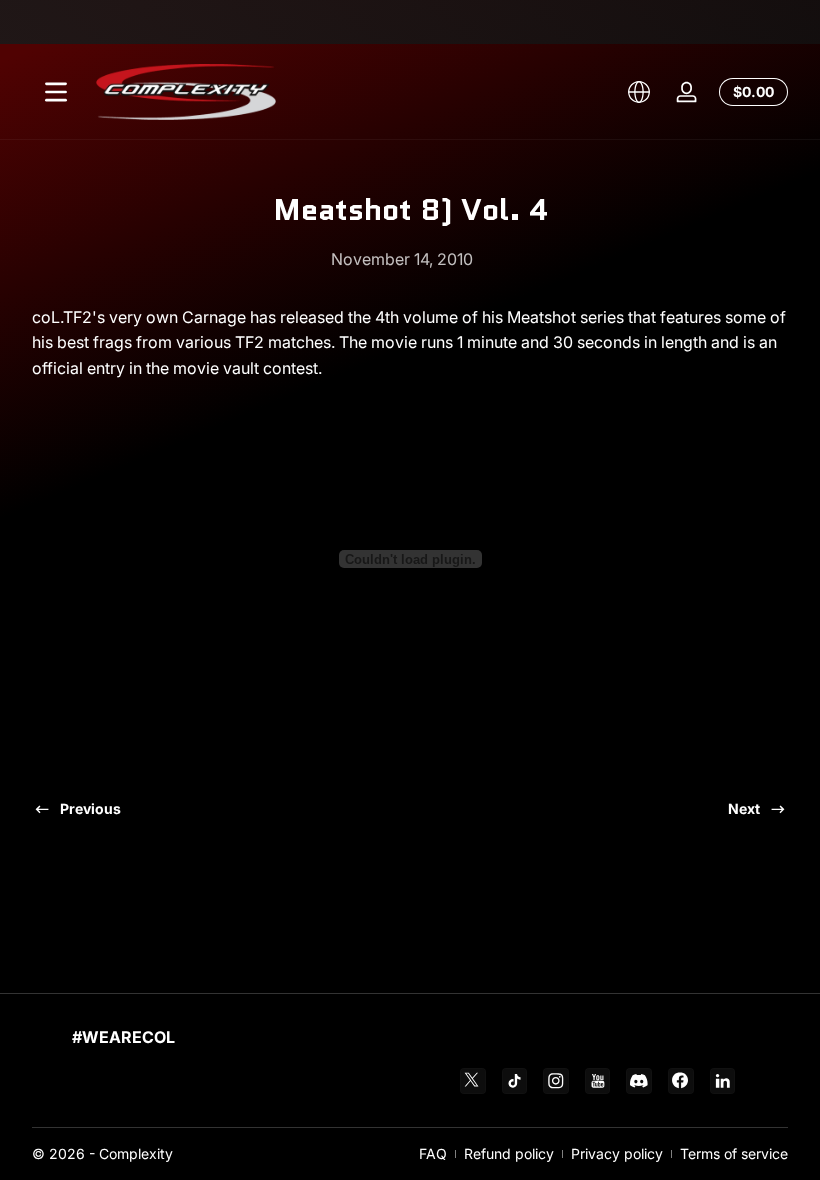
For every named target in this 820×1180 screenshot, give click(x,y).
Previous (90, 808)
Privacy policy (617, 1153)
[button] (639, 92)
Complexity (136, 1153)
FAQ (433, 1153)
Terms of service (734, 1153)
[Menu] (56, 92)
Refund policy (509, 1153)
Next (744, 808)
